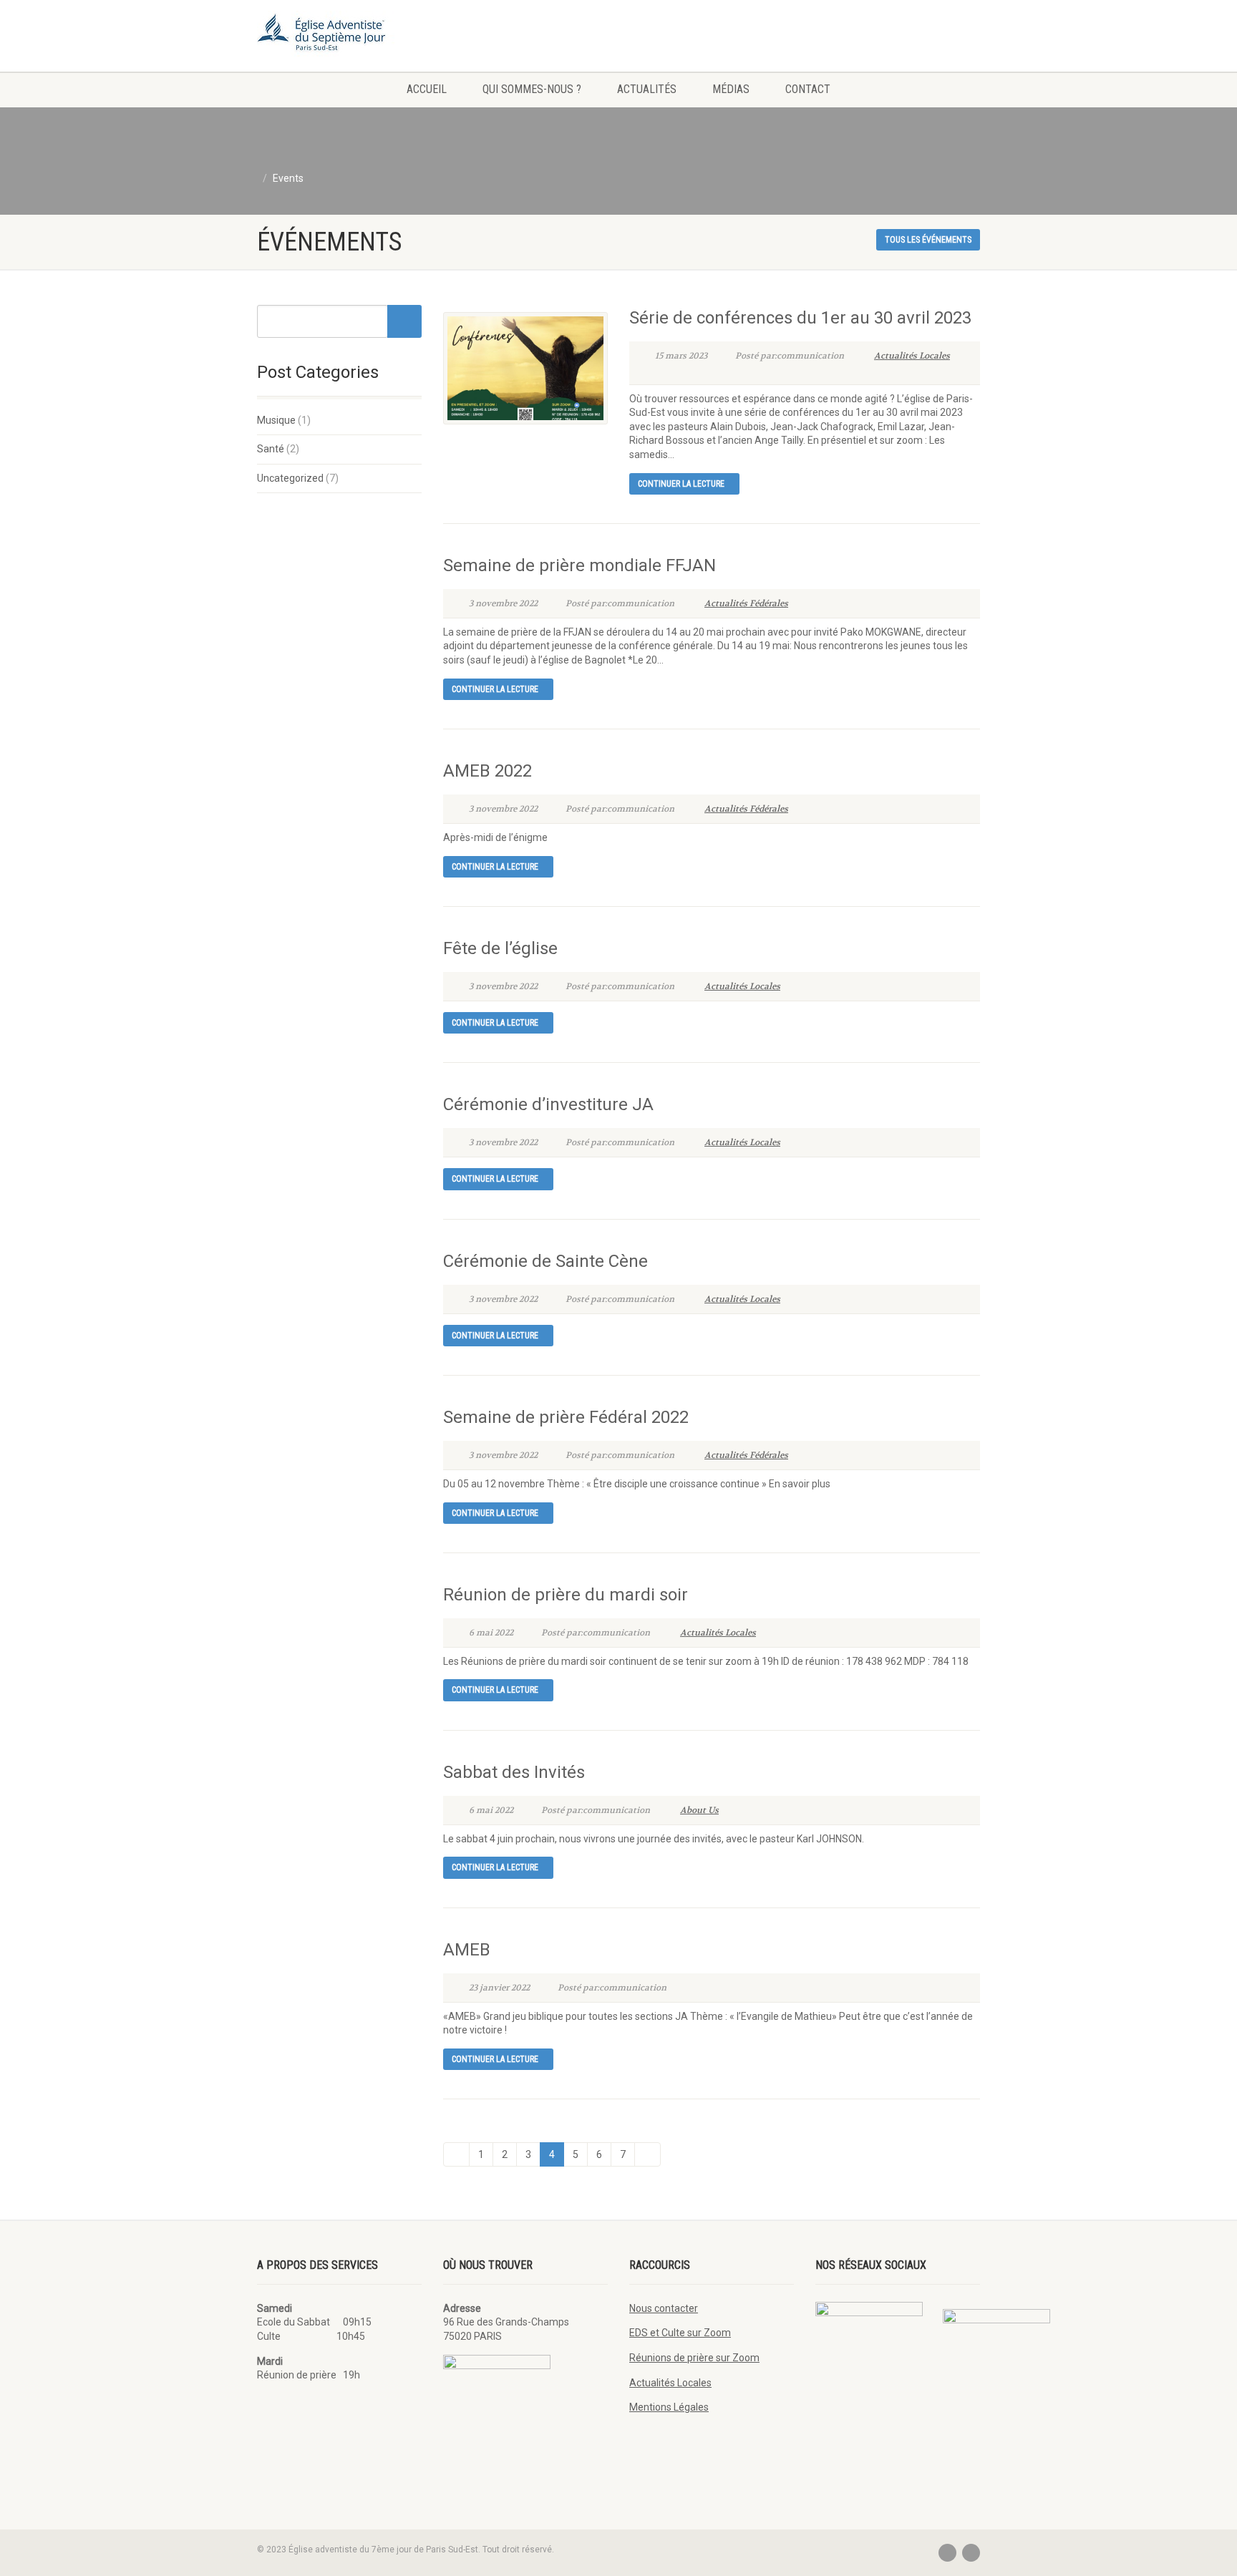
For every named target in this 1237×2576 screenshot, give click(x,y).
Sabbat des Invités (514, 1772)
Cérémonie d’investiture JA (548, 1104)
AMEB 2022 (487, 771)
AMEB (467, 1950)
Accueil (427, 89)
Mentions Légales (669, 2407)
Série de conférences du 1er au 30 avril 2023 (800, 318)
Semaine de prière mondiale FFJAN (579, 565)
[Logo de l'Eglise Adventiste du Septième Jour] (370, 36)
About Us (699, 1810)
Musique (276, 420)
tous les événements (928, 240)
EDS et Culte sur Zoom (680, 2333)
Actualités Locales (912, 356)
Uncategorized (290, 478)
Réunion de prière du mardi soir (566, 1595)
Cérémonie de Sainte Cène (545, 1261)
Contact (808, 89)
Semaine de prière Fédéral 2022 (566, 1417)
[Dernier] (647, 2154)
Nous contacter (664, 2308)
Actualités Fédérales (746, 603)
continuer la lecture (681, 484)
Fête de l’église (500, 948)
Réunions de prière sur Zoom (694, 2358)
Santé (271, 449)
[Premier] (456, 2154)
